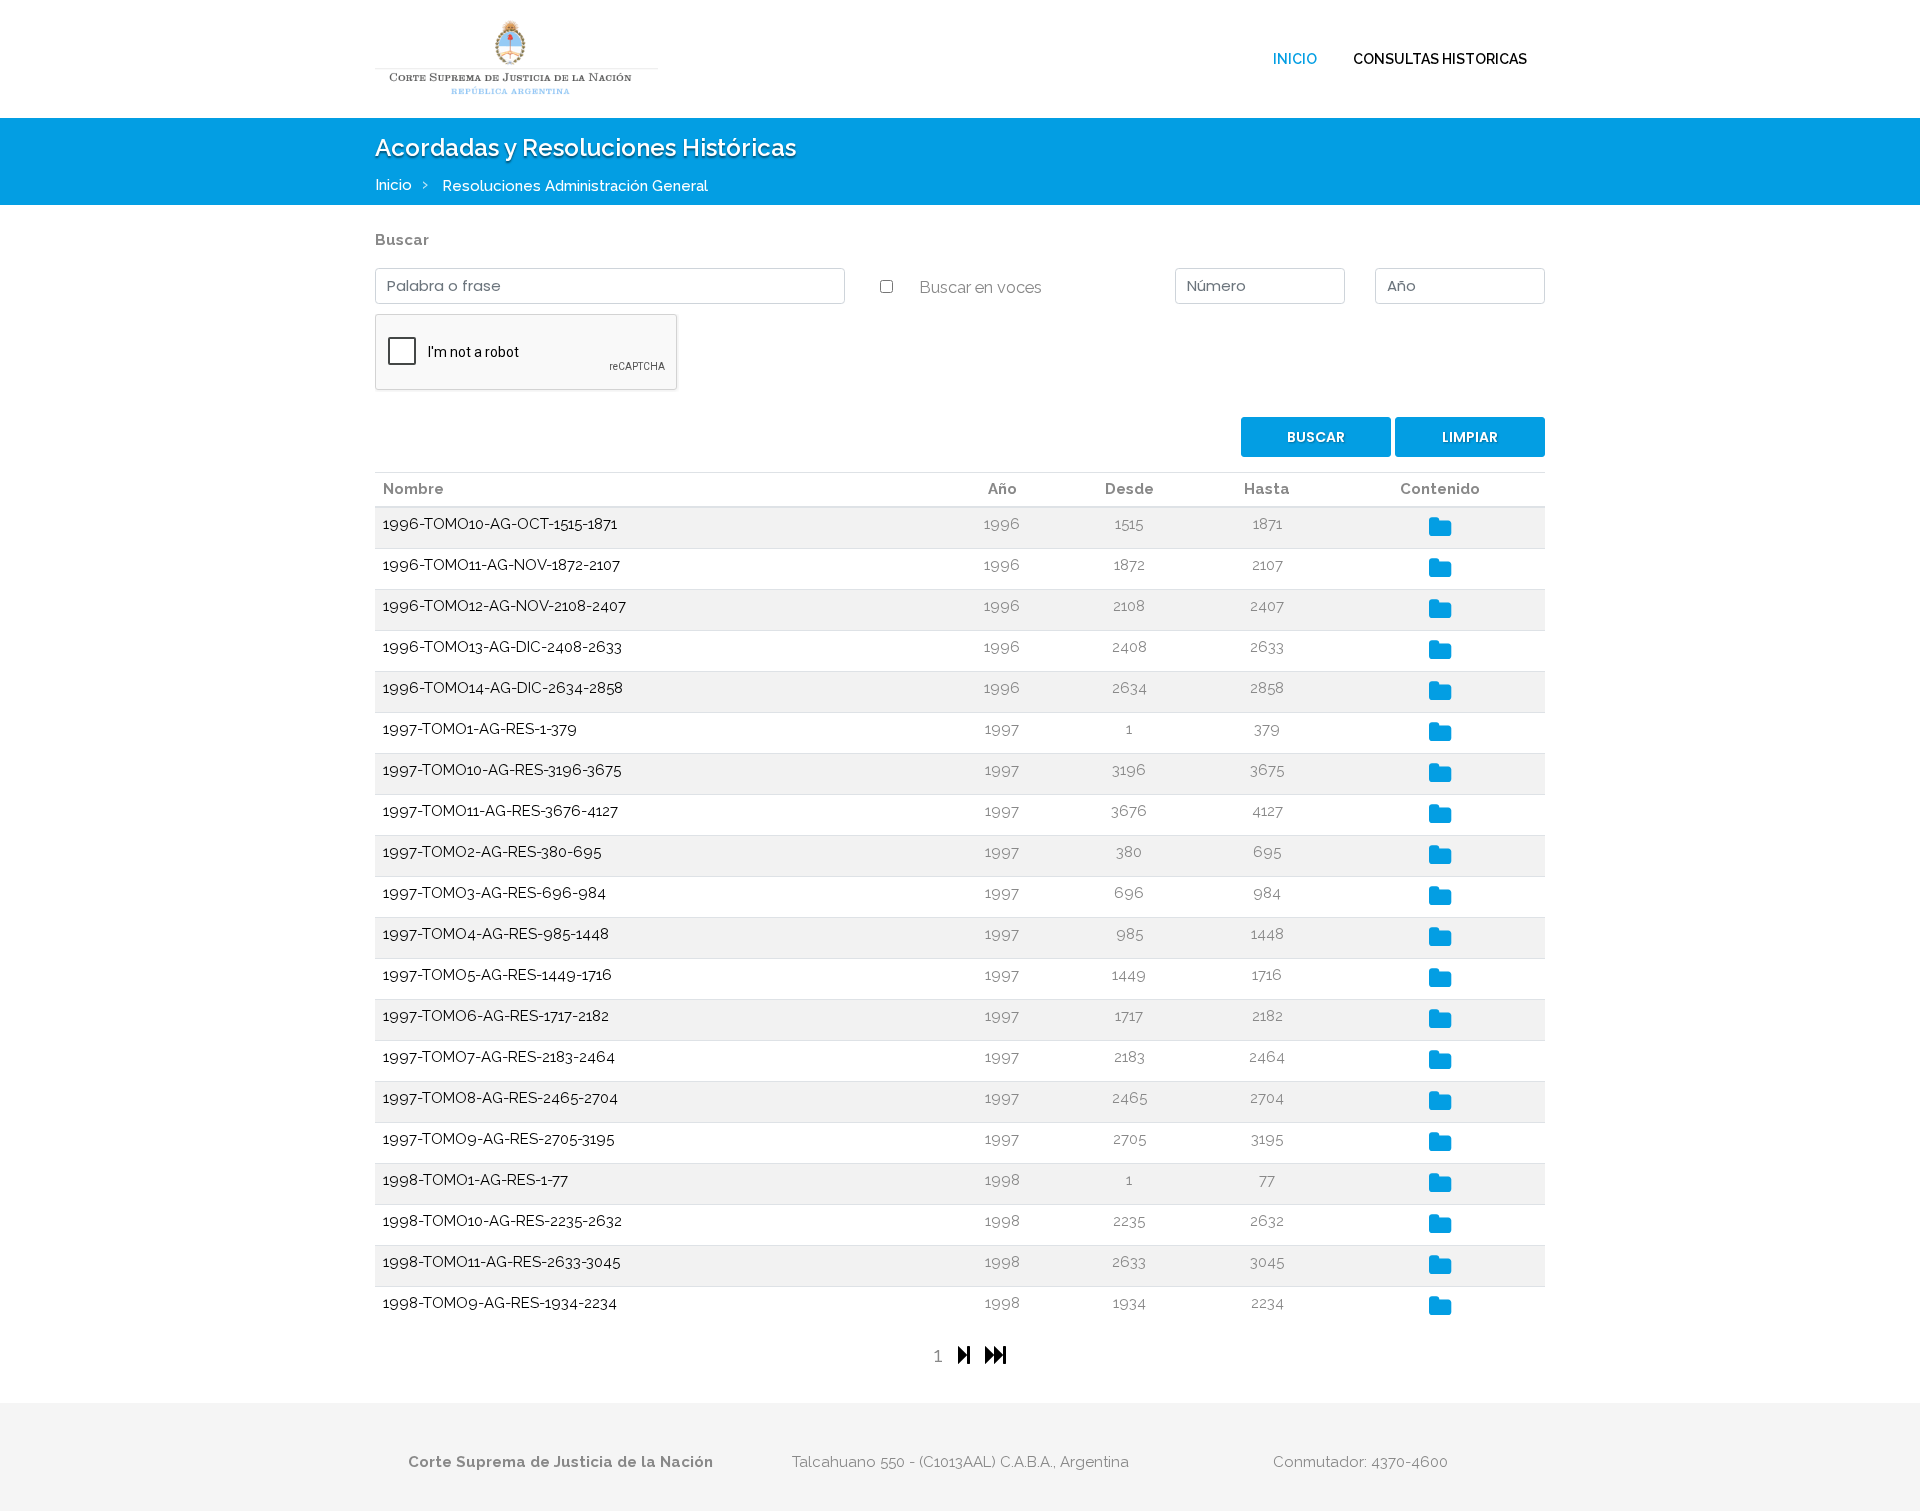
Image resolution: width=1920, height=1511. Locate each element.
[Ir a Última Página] (995, 1354)
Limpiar (1470, 437)
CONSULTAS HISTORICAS (1440, 59)
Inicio (1295, 59)
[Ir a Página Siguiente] (966, 1354)
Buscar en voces (980, 287)
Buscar (402, 240)
